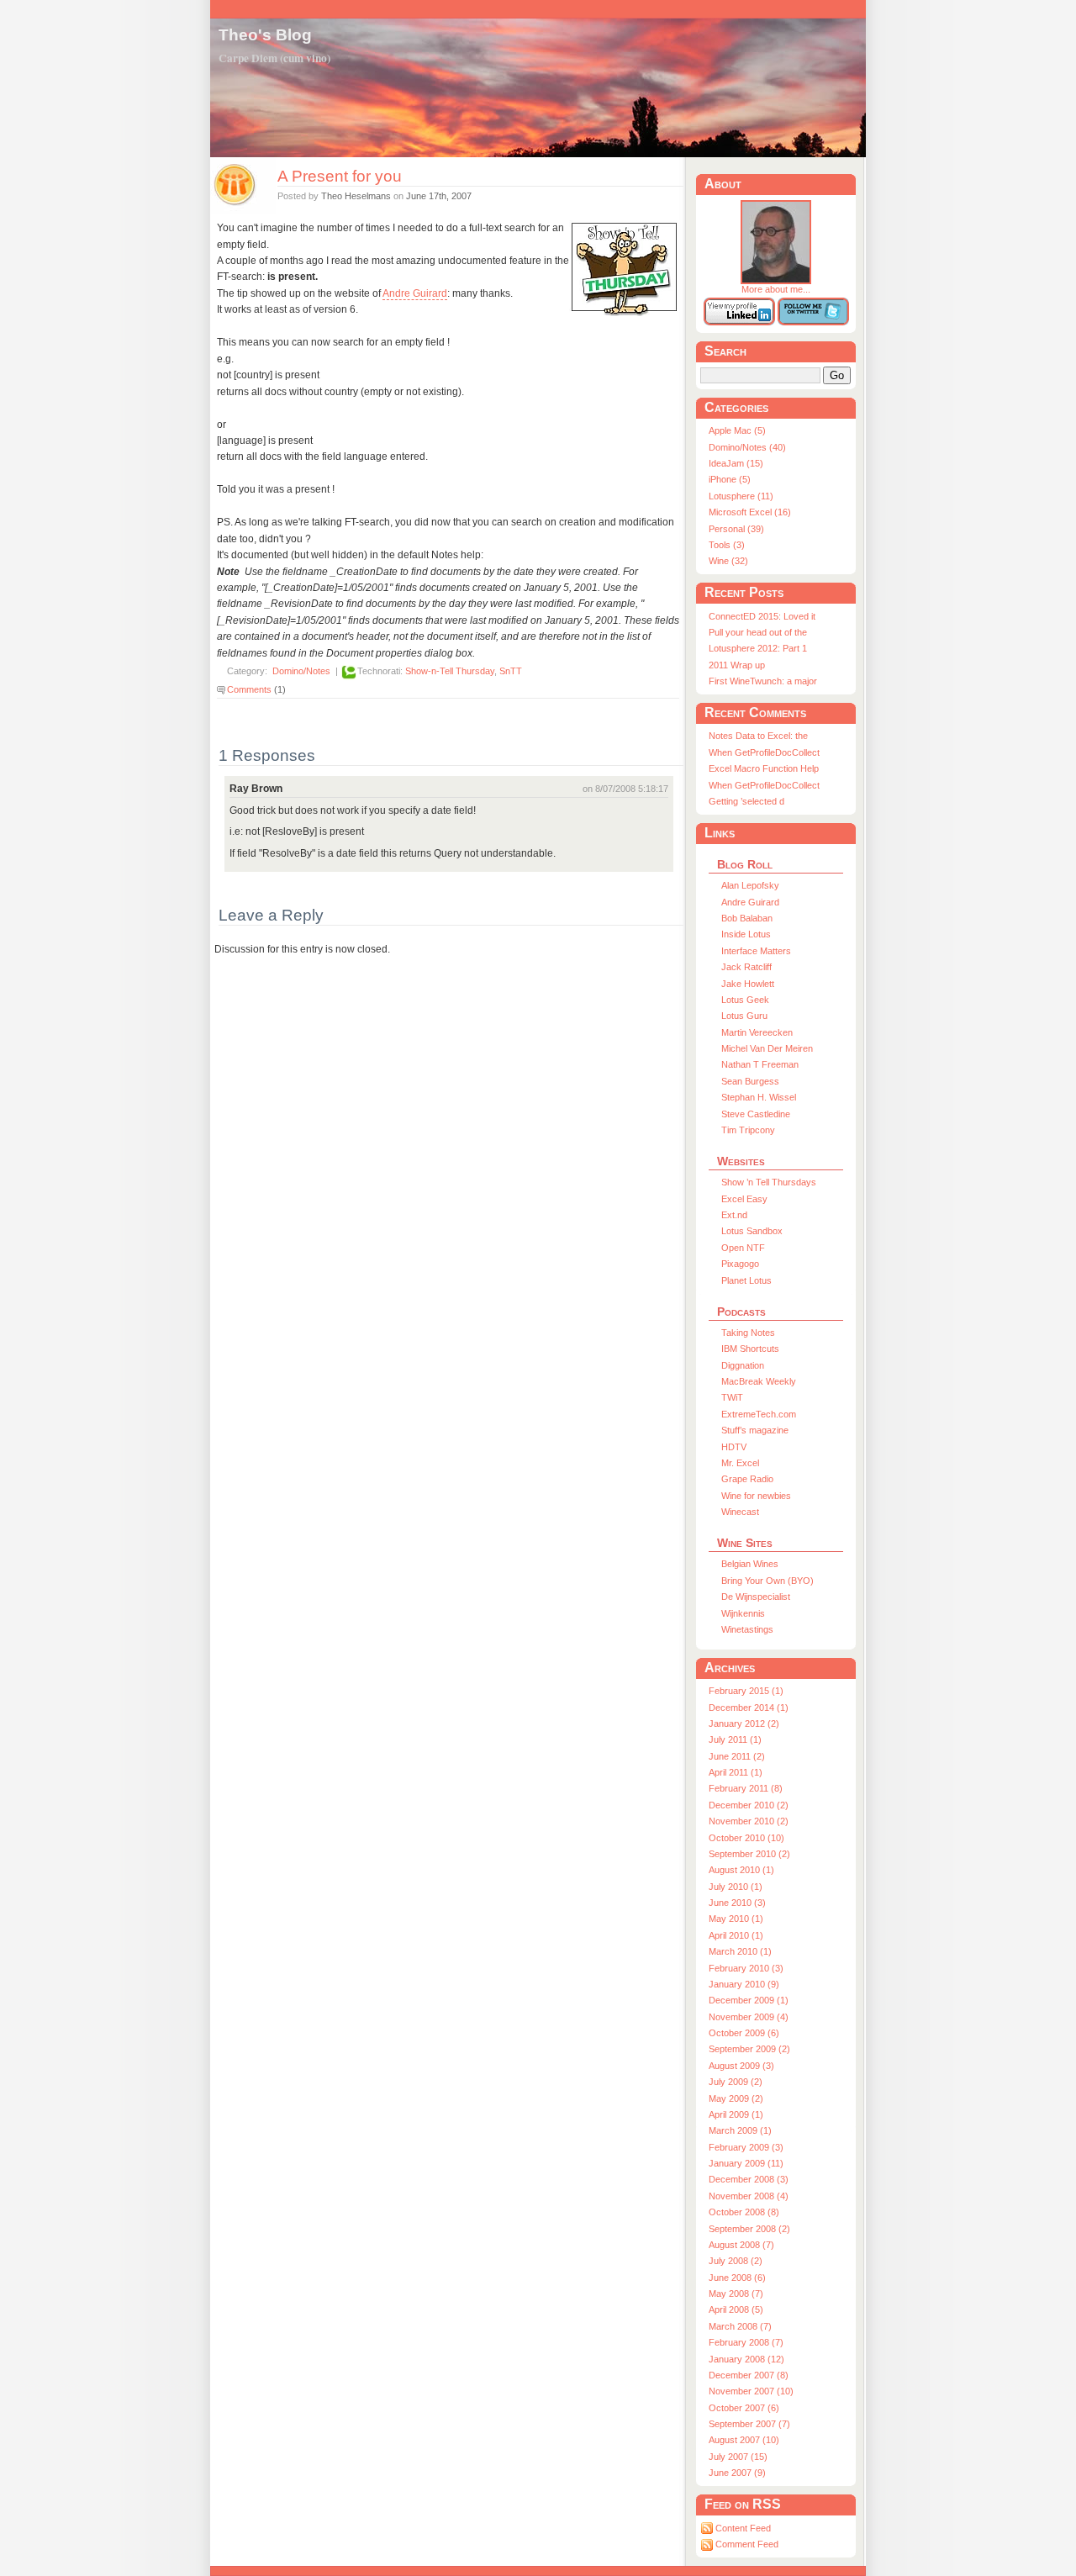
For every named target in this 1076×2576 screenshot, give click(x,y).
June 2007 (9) (737, 2473)
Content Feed (743, 2528)
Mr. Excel (740, 1463)
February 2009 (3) (746, 2147)
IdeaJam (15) (736, 463)
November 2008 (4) (749, 2196)
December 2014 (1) (749, 1708)
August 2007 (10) (744, 2440)
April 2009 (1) (736, 2114)
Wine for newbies (756, 1496)
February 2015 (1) (746, 1691)
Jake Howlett (748, 984)
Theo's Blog (265, 34)
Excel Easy (744, 1199)
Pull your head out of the (758, 632)
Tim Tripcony (748, 1130)
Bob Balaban (747, 918)
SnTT (511, 672)
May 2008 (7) (736, 2294)
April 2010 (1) (736, 1935)
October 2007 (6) (744, 2408)
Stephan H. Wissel (759, 1097)
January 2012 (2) (744, 1723)
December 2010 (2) (749, 1805)
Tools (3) (727, 545)
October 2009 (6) (744, 2033)
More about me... (776, 289)
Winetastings (747, 1629)
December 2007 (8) (749, 2375)
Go (837, 375)
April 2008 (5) (736, 2309)
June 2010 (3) (737, 1903)
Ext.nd (734, 1215)
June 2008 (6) (737, 2278)
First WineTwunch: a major (763, 681)
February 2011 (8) (746, 1788)
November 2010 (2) (749, 1821)
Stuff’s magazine (755, 1430)
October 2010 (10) (746, 1838)
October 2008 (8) (744, 2212)
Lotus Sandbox (752, 1231)
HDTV (734, 1447)
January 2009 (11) (746, 2163)
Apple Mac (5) (737, 430)
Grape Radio (747, 1479)
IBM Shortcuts (750, 1349)
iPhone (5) (730, 479)
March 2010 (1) (740, 1951)
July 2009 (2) (736, 2082)
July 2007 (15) (738, 2457)
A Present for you (340, 176)
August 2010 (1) (741, 1870)
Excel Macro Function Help (764, 768)
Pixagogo (740, 1264)
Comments (249, 689)
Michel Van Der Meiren (767, 1048)
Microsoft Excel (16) (750, 512)
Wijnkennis (743, 1613)
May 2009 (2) (736, 2098)
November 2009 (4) (749, 2017)
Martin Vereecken (757, 1032)
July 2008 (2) (736, 2261)
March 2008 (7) (740, 2326)
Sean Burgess (750, 1081)
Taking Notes (748, 1333)
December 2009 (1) (749, 2000)
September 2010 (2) (749, 1854)
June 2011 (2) (737, 1756)
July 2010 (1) (736, 1887)
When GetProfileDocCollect (764, 752)
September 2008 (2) (749, 2229)
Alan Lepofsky (750, 885)
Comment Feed (747, 2544)
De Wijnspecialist (756, 1597)
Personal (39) (736, 529)
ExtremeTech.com (759, 1414)
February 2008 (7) (746, 2342)
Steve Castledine (756, 1114)
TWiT (732, 1397)
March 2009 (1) (740, 2130)
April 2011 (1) (736, 1772)
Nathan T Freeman (760, 1064)
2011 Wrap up (737, 665)
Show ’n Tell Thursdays (769, 1182)
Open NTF (743, 1248)
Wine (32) (728, 561)
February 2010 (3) (746, 1968)
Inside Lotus (746, 934)
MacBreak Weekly (759, 1381)
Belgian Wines (750, 1564)
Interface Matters (756, 951)
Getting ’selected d (746, 801)
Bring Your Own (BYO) (767, 1581)
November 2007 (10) (751, 2391)
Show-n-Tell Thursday (450, 672)
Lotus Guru (744, 1016)
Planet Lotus (746, 1280)
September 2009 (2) (749, 2049)
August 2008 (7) (741, 2245)
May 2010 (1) (736, 1919)
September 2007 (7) (749, 2424)
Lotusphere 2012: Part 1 (758, 648)
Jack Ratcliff (746, 967)
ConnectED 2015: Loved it (762, 616)
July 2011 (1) (735, 1739)
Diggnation (743, 1365)
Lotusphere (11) (741, 496)
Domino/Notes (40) (747, 447)
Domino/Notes (301, 672)
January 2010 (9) (744, 1984)
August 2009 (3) (741, 2066)
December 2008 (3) (749, 2179)
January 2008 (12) (746, 2359)
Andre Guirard (415, 293)
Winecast (740, 1512)
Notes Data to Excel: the (758, 736)
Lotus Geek (745, 1000)
